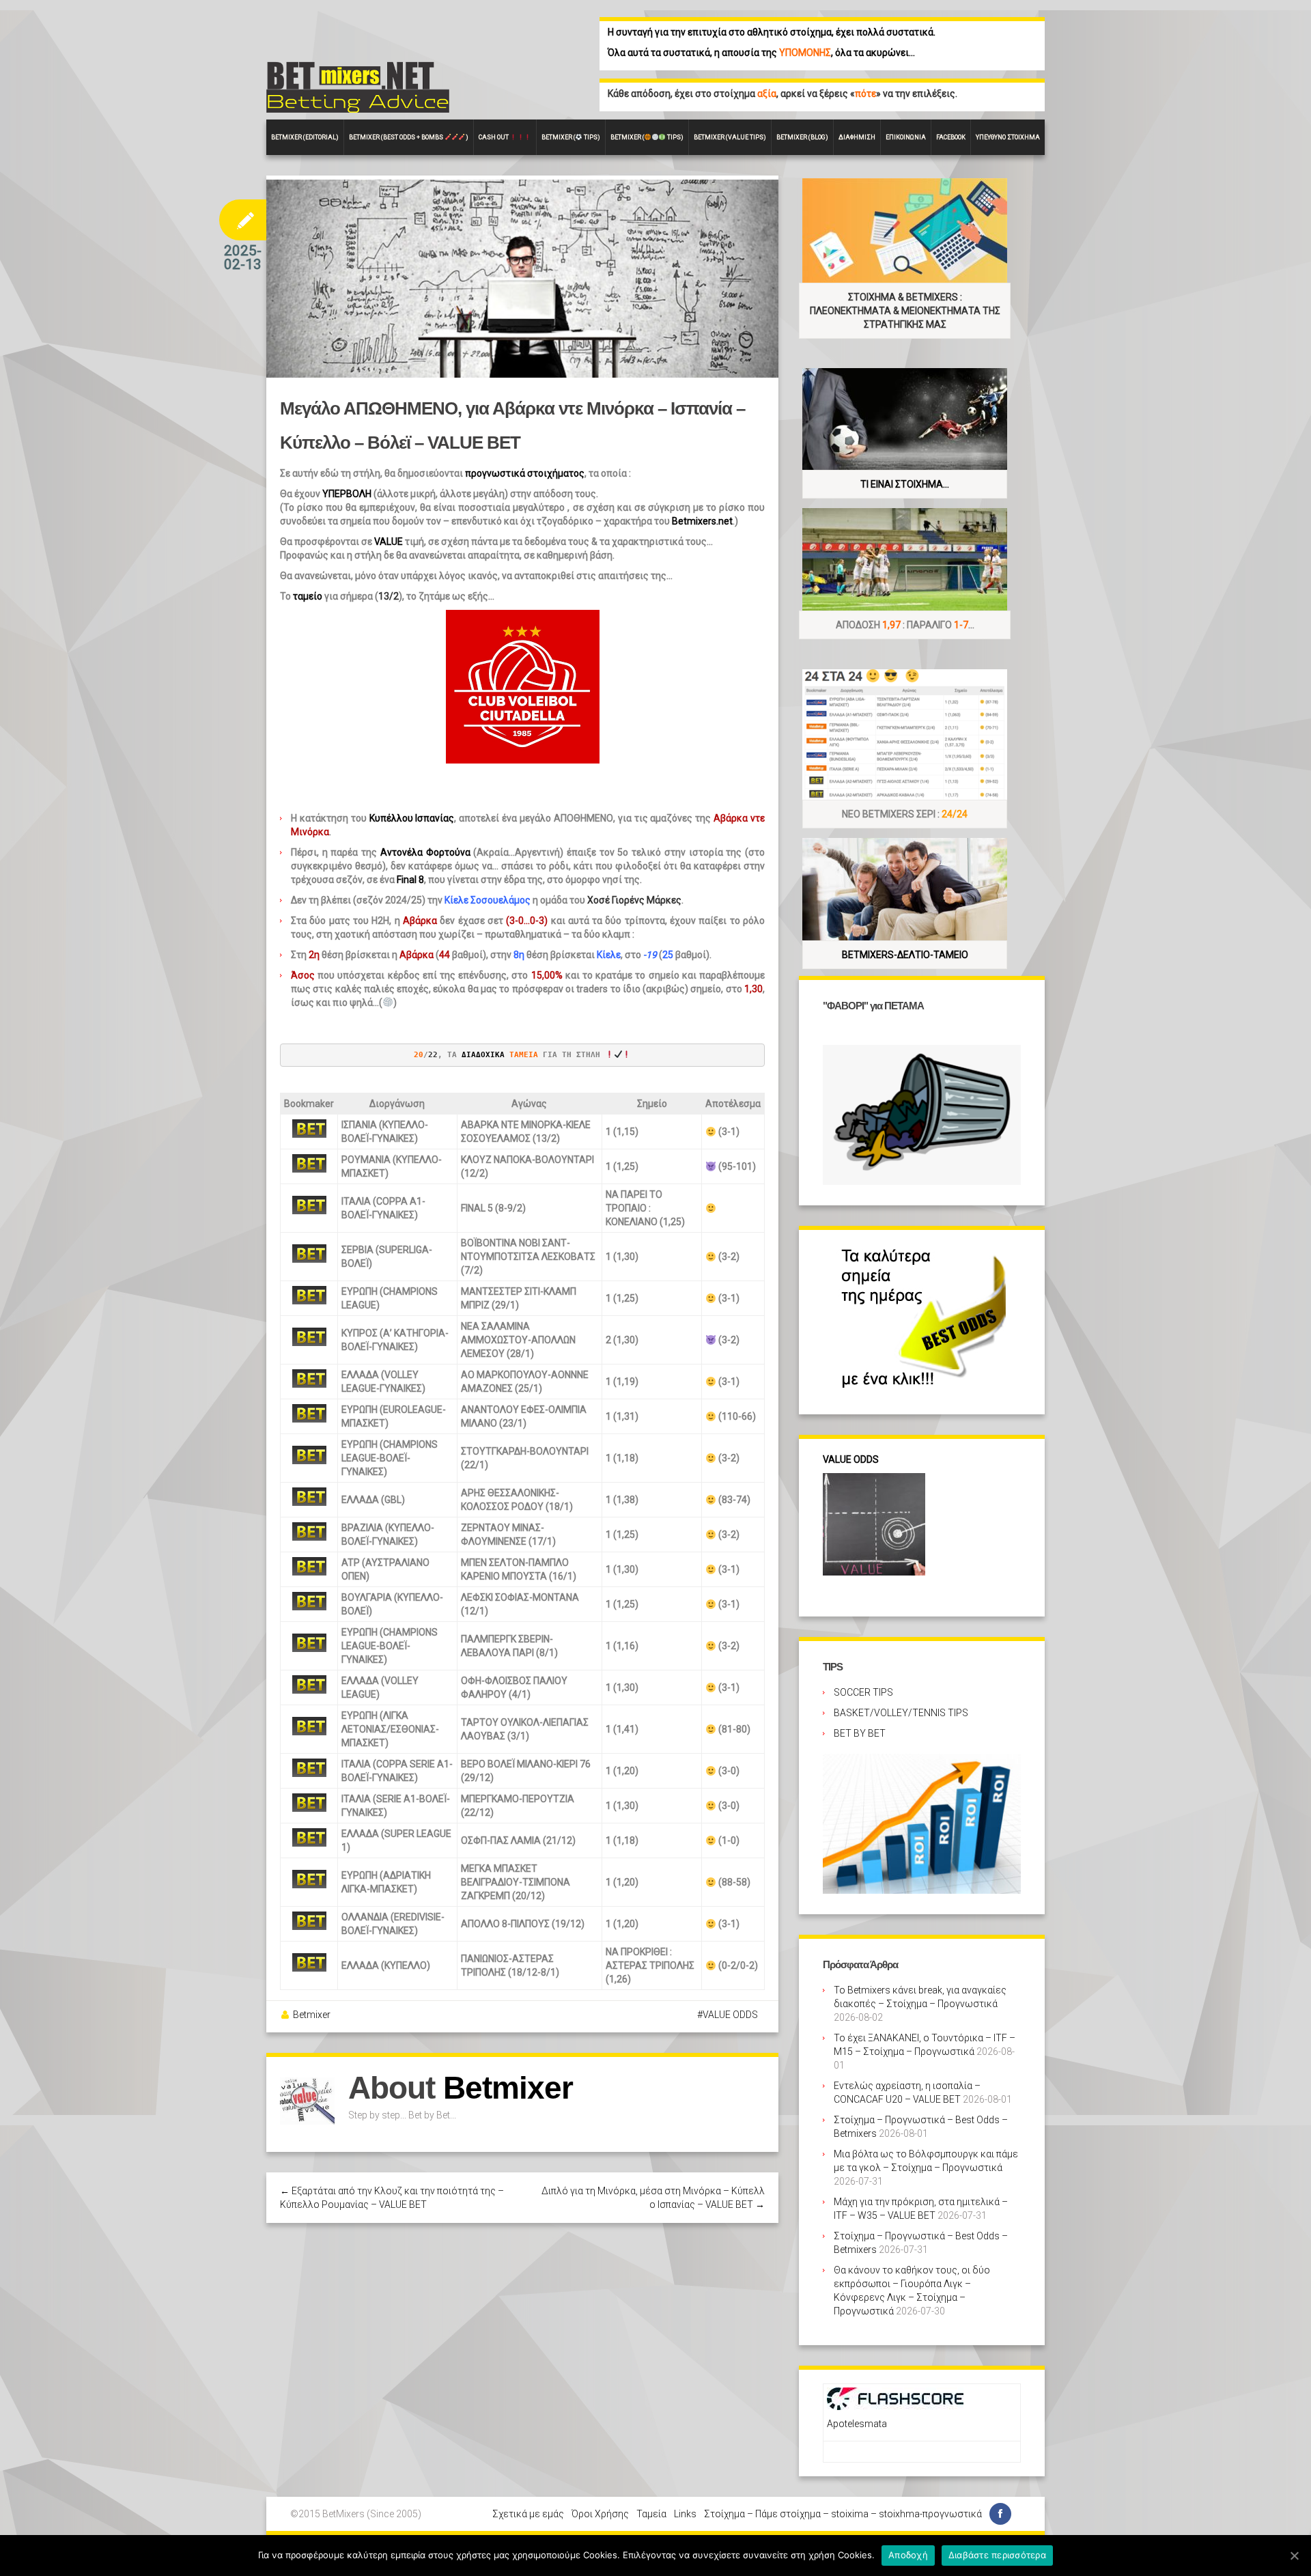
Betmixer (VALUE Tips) (730, 137)
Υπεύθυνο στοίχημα (1008, 137)
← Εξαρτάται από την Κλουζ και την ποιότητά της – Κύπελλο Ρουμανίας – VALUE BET (392, 2198)
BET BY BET (860, 1733)
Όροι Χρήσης (600, 2514)
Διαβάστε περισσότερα (997, 2555)
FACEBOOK (951, 137)
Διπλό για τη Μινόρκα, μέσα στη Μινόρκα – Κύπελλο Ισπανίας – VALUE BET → (653, 2198)
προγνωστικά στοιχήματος (525, 473)
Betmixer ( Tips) (571, 137)
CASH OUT (494, 137)
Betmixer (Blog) (802, 137)
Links (685, 2514)
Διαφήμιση (857, 137)
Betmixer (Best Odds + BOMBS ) (409, 137)
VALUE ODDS (730, 2015)
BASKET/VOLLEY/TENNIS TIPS (901, 1713)
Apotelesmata (857, 2424)
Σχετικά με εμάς (528, 2514)
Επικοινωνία (906, 137)
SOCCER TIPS (863, 1692)
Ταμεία (651, 2514)
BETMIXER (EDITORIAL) (305, 137)
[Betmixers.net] (358, 86)
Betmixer (312, 2015)
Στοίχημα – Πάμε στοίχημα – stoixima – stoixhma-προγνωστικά (843, 2514)
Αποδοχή (908, 2555)
